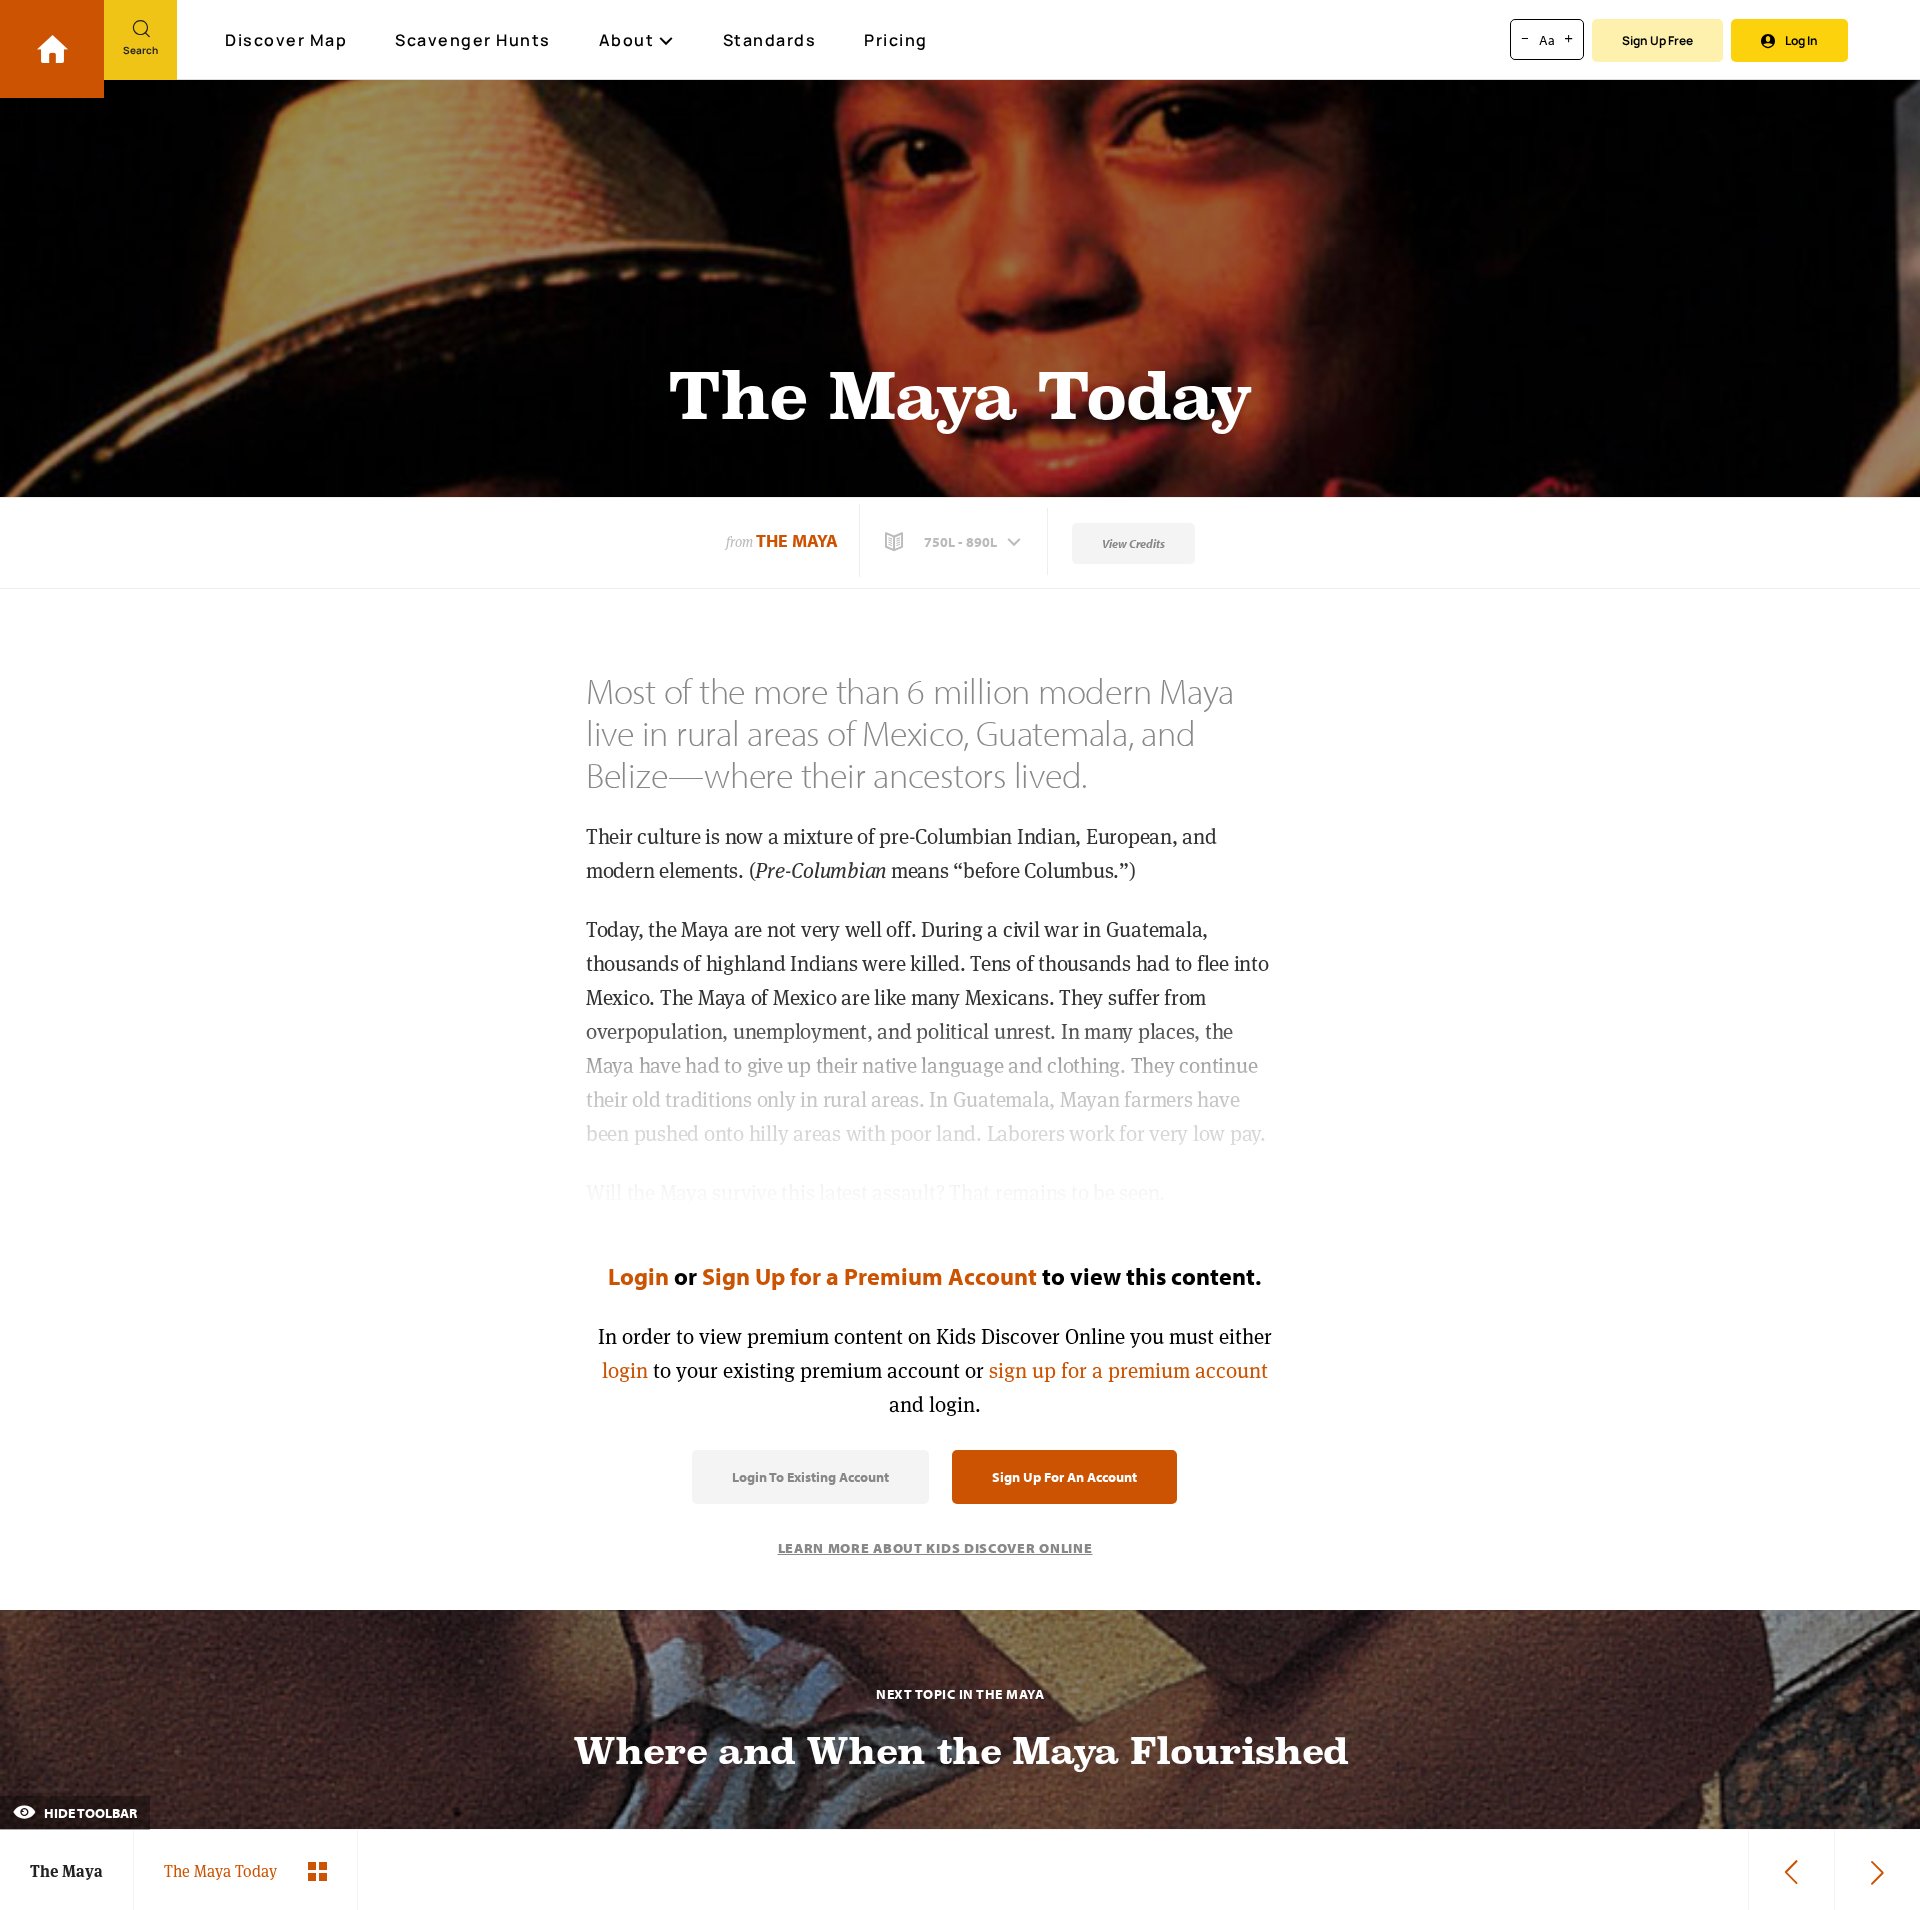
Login (638, 1276)
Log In (1801, 40)
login (625, 1370)
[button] (955, 542)
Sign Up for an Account (1064, 1477)
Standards (770, 40)
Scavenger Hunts (473, 40)
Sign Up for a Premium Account (869, 1276)
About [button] (627, 40)
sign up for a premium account (1128, 1370)
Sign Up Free (1657, 40)
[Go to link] (52, 49)
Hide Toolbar (89, 1813)
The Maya (797, 540)
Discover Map (286, 40)
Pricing (896, 40)
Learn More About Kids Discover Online (935, 1548)
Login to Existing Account (810, 1477)
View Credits (1133, 543)
